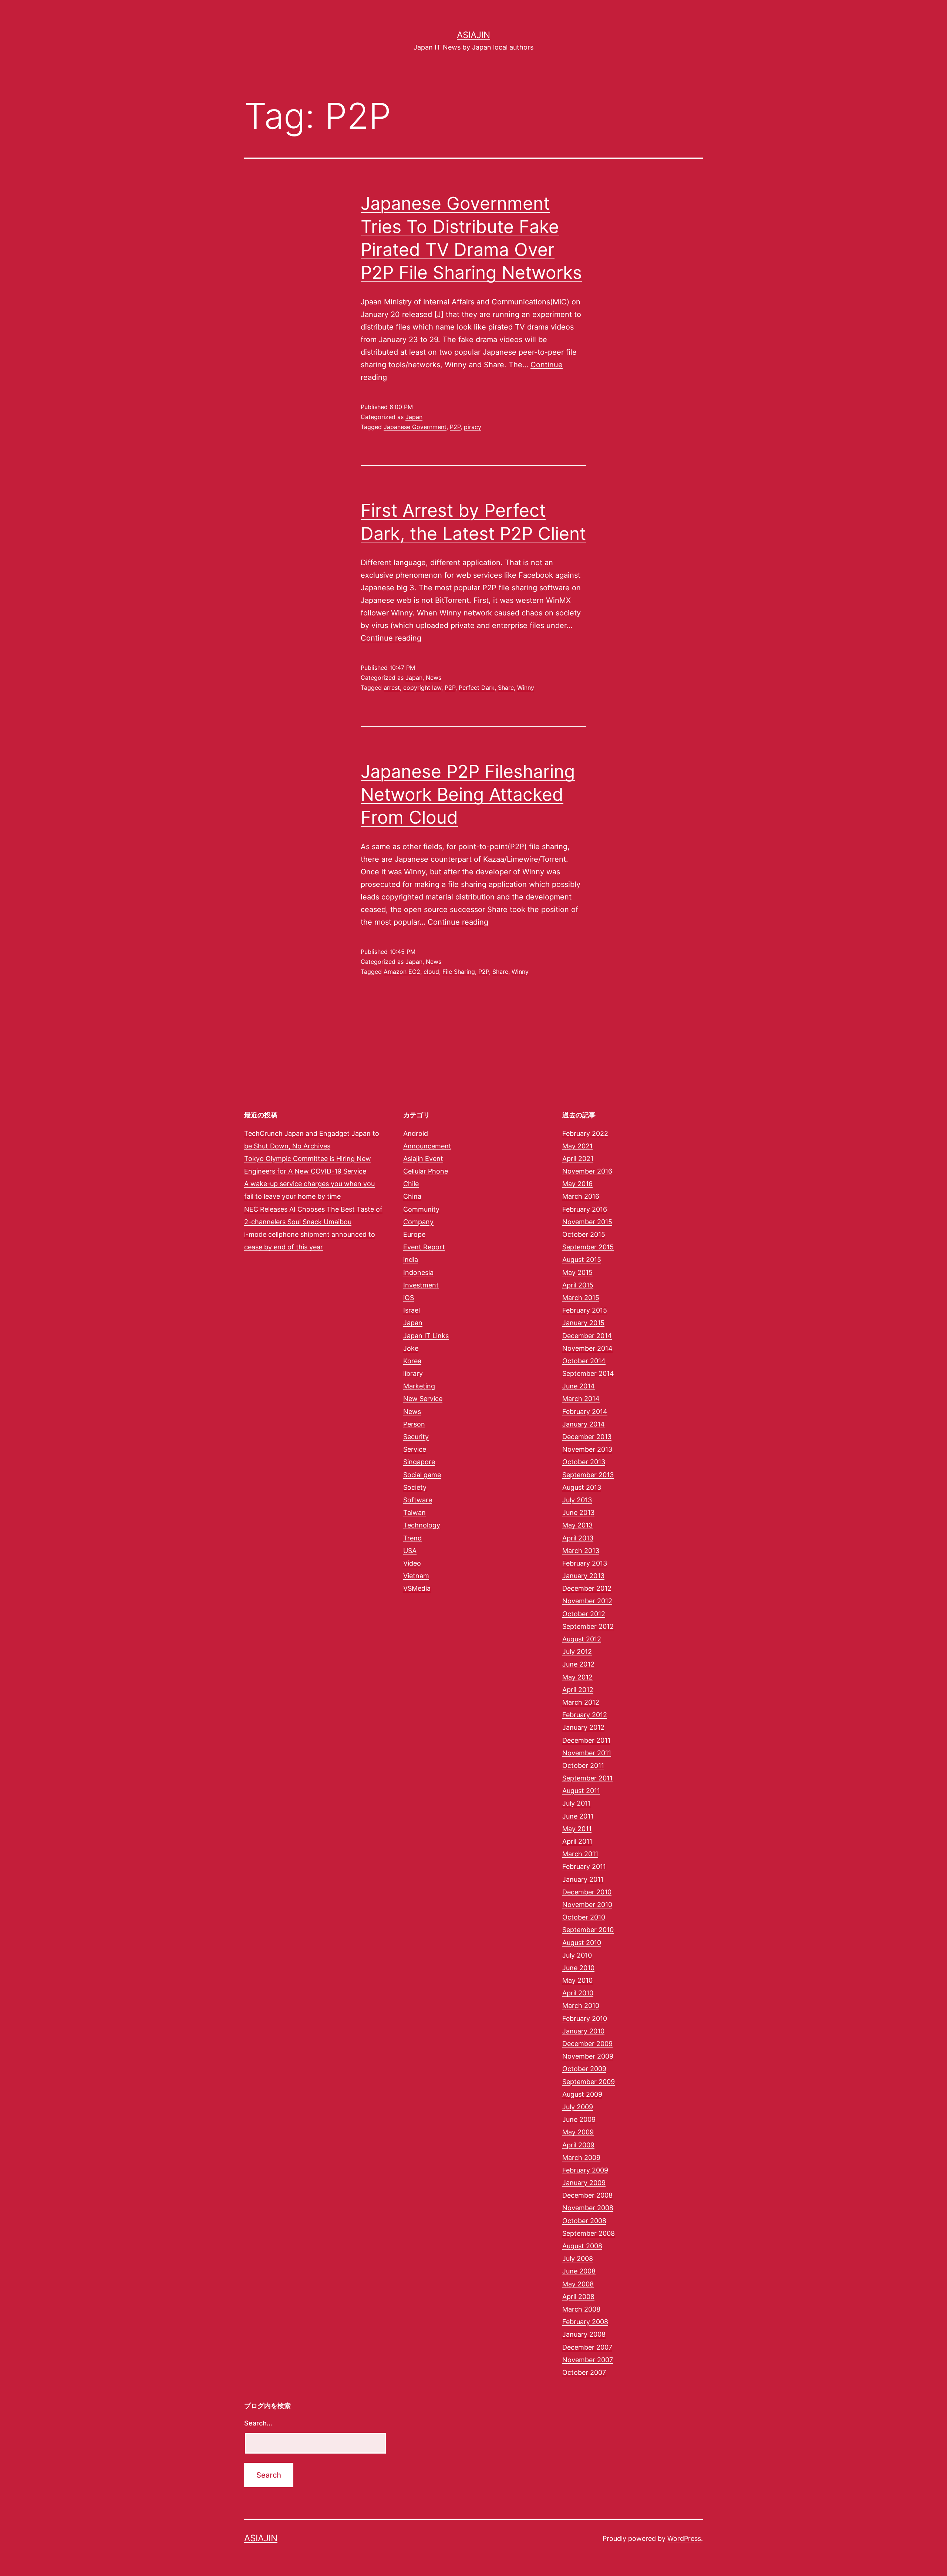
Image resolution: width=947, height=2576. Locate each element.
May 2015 (577, 1272)
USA (410, 1551)
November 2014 (587, 1348)
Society (415, 1487)
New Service (423, 1399)
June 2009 (579, 2119)
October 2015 (584, 1234)
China (412, 1196)
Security (416, 1437)
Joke (411, 1348)
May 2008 (578, 2284)
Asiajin (473, 35)
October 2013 (584, 1462)
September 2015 (588, 1247)
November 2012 (587, 1601)
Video (412, 1563)
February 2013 (585, 1563)
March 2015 (581, 1298)
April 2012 (578, 1690)
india (411, 1260)
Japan (414, 417)
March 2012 (581, 1702)
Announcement (427, 1146)
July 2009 (578, 2107)
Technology (422, 1525)
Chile (411, 1184)
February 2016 (585, 1209)
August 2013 (582, 1487)
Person (414, 1424)
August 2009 (582, 2094)
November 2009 (588, 2056)
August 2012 (582, 1639)
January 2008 (584, 2334)
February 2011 (584, 1866)
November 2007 (588, 2360)
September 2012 (588, 1626)
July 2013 (577, 1500)
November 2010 (587, 1905)
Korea (412, 1361)
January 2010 (583, 2031)
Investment (421, 1285)
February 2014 (585, 1412)
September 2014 (588, 1373)
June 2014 (579, 1386)
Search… (258, 2423)
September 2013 (588, 1475)
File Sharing (459, 972)
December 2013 (587, 1437)
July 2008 (578, 2258)
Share (506, 688)
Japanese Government (415, 427)
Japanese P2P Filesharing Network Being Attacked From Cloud (468, 794)
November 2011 (587, 1753)
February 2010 (585, 2018)
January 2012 (583, 1727)
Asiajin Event (423, 1159)
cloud (431, 972)
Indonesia (418, 1272)
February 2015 (585, 1310)
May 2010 (577, 1980)
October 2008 (584, 2221)
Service (415, 1449)
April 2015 (578, 1285)
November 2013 (587, 1449)
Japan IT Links (426, 1336)
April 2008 (578, 2297)
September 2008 (589, 2233)
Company (418, 1222)
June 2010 (578, 1968)
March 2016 (581, 1196)
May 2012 (577, 1677)
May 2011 (577, 1829)
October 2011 (583, 1765)
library (413, 1373)
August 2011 (581, 1791)
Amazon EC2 (402, 972)
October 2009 (584, 2069)
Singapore (419, 1462)
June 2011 (578, 1816)
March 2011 (580, 1854)
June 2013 (578, 1512)
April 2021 (578, 1159)
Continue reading (391, 638)
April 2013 (578, 1538)
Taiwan (414, 1512)
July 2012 (577, 1652)
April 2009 (578, 2145)
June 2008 (579, 2271)
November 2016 (587, 1171)
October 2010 (584, 1917)
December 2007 (587, 2347)
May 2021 (577, 1146)
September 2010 (588, 1930)
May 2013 (577, 1525)
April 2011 (577, 1841)
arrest (392, 688)
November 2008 (588, 2208)
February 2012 (585, 1715)
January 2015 (583, 1323)
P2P (455, 427)
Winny (526, 688)
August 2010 (582, 1943)
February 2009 (585, 2170)
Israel (412, 1310)
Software (418, 1500)
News (434, 678)
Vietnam (416, 1576)
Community (421, 1209)
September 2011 (587, 1778)
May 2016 (577, 1184)
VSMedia (417, 1588)
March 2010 (581, 2006)
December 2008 (587, 2195)
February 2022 (585, 1133)
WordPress (684, 2538)
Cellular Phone (426, 1171)
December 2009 (587, 2044)
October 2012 (584, 1614)
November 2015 (587, 1222)
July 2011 (577, 1803)
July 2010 (577, 1955)
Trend (412, 1538)
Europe (414, 1234)
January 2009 (584, 2183)
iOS (409, 1298)
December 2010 (587, 1892)
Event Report (424, 1247)
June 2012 (578, 1664)
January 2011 (583, 1879)
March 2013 (581, 1551)
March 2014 (581, 1399)
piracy (473, 427)
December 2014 (587, 1336)
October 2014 (584, 1361)
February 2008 (585, 2322)
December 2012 (587, 1588)
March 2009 (581, 2158)
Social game (422, 1475)
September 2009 (589, 2082)
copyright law (422, 688)
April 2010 (578, 1993)
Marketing (419, 1386)
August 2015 (582, 1260)
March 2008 (581, 2309)
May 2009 (578, 2132)
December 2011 (586, 1740)
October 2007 (584, 2372)
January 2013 (583, 1576)
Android (416, 1133)
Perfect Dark (477, 688)
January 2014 (584, 1424)
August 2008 (582, 2246)
